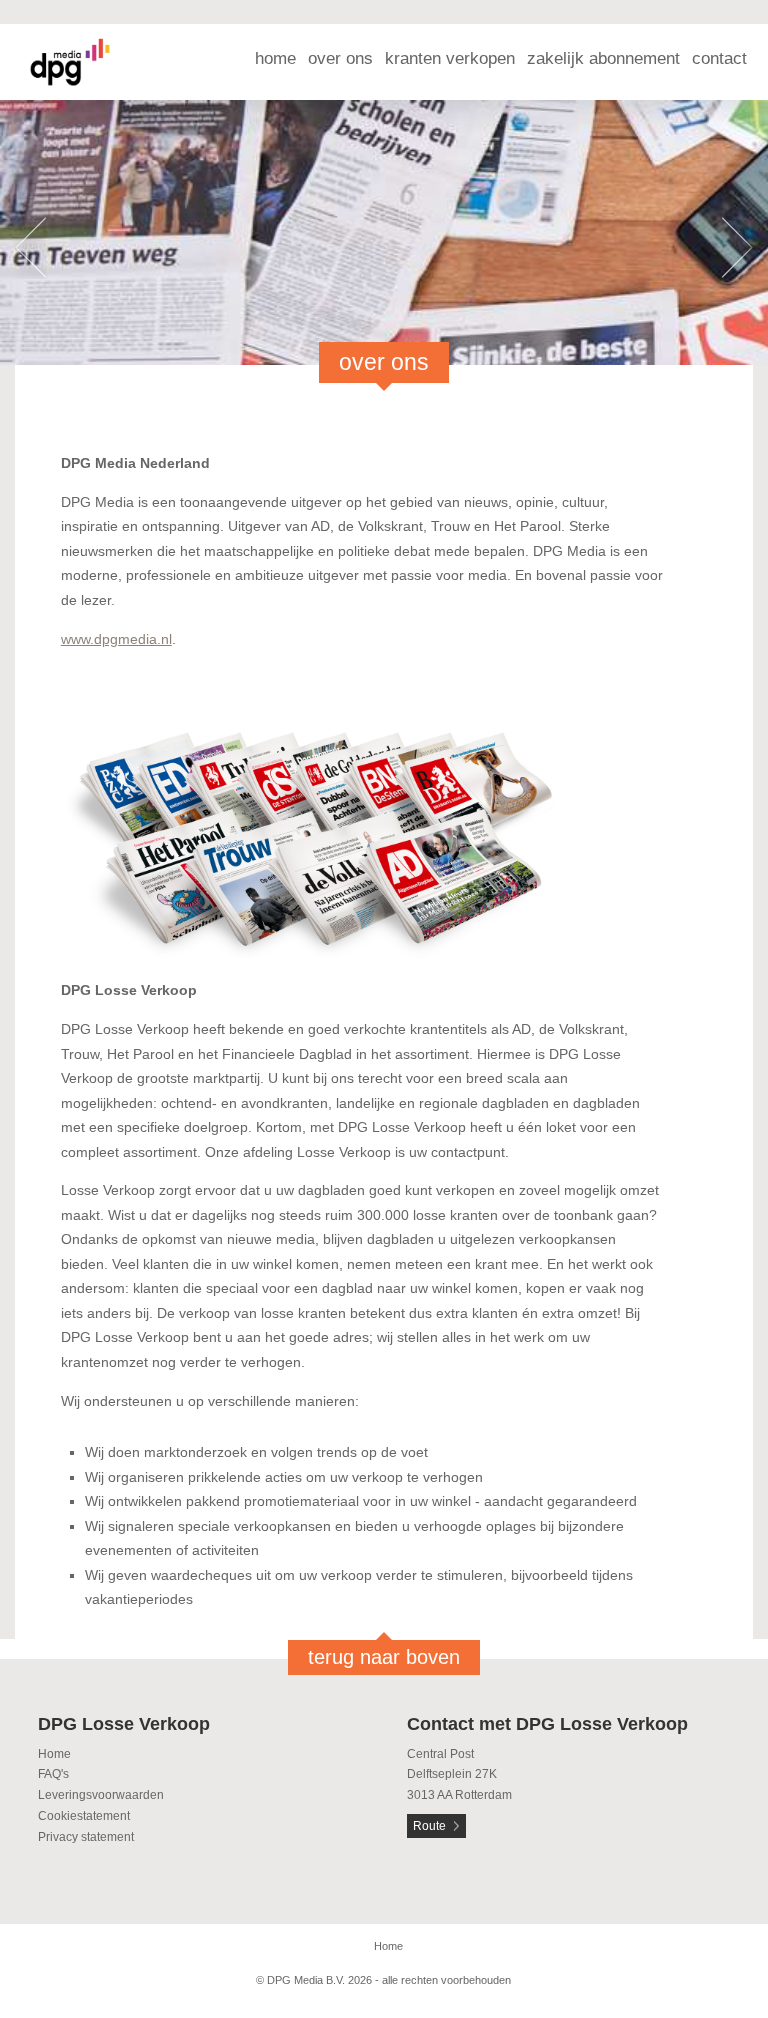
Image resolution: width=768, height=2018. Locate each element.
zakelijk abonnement (603, 58)
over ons (340, 58)
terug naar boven (384, 1657)
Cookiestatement (84, 1816)
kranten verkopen (450, 58)
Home (54, 1754)
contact (719, 58)
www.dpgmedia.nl (116, 639)
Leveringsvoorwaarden (101, 1795)
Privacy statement (86, 1837)
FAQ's (53, 1774)
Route (429, 1826)
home (275, 58)
